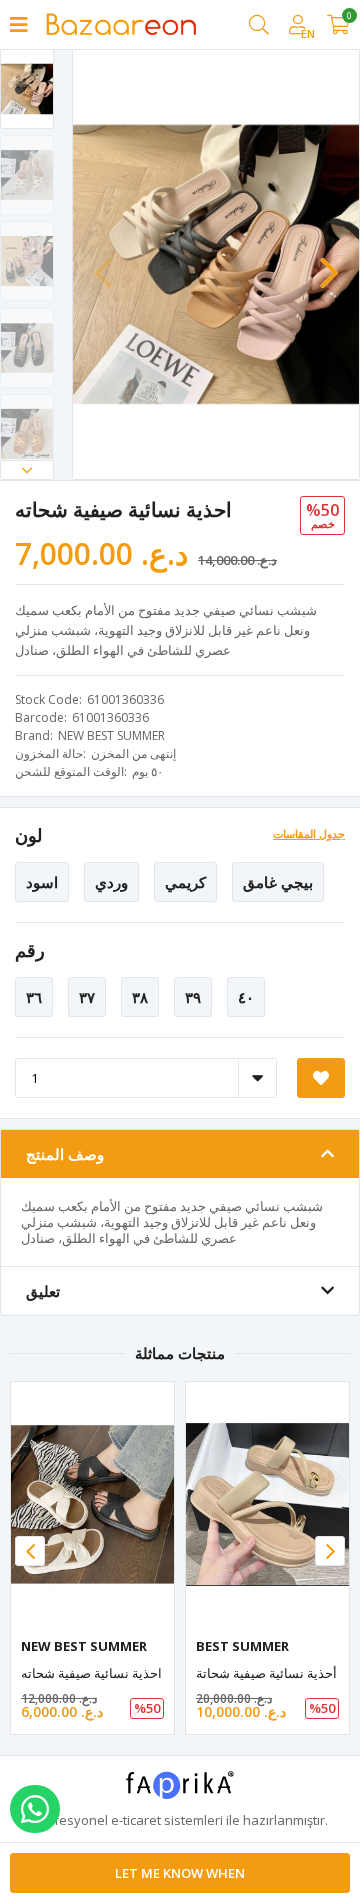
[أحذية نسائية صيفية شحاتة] (267, 1504)
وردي (111, 882)
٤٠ (246, 997)
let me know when (180, 1873)
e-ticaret (136, 1820)
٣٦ (34, 997)
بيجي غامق (278, 882)
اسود (42, 882)
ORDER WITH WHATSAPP (35, 1809)
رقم (30, 950)
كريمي (185, 882)
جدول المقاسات (309, 833)
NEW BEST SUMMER (111, 735)
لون (28, 835)
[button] (27, 470)
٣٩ (193, 997)
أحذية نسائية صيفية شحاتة (266, 1673)
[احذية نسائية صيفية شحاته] (92, 1504)
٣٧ (87, 997)
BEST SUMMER (242, 1646)
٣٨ (140, 997)
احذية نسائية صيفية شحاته (91, 1673)
